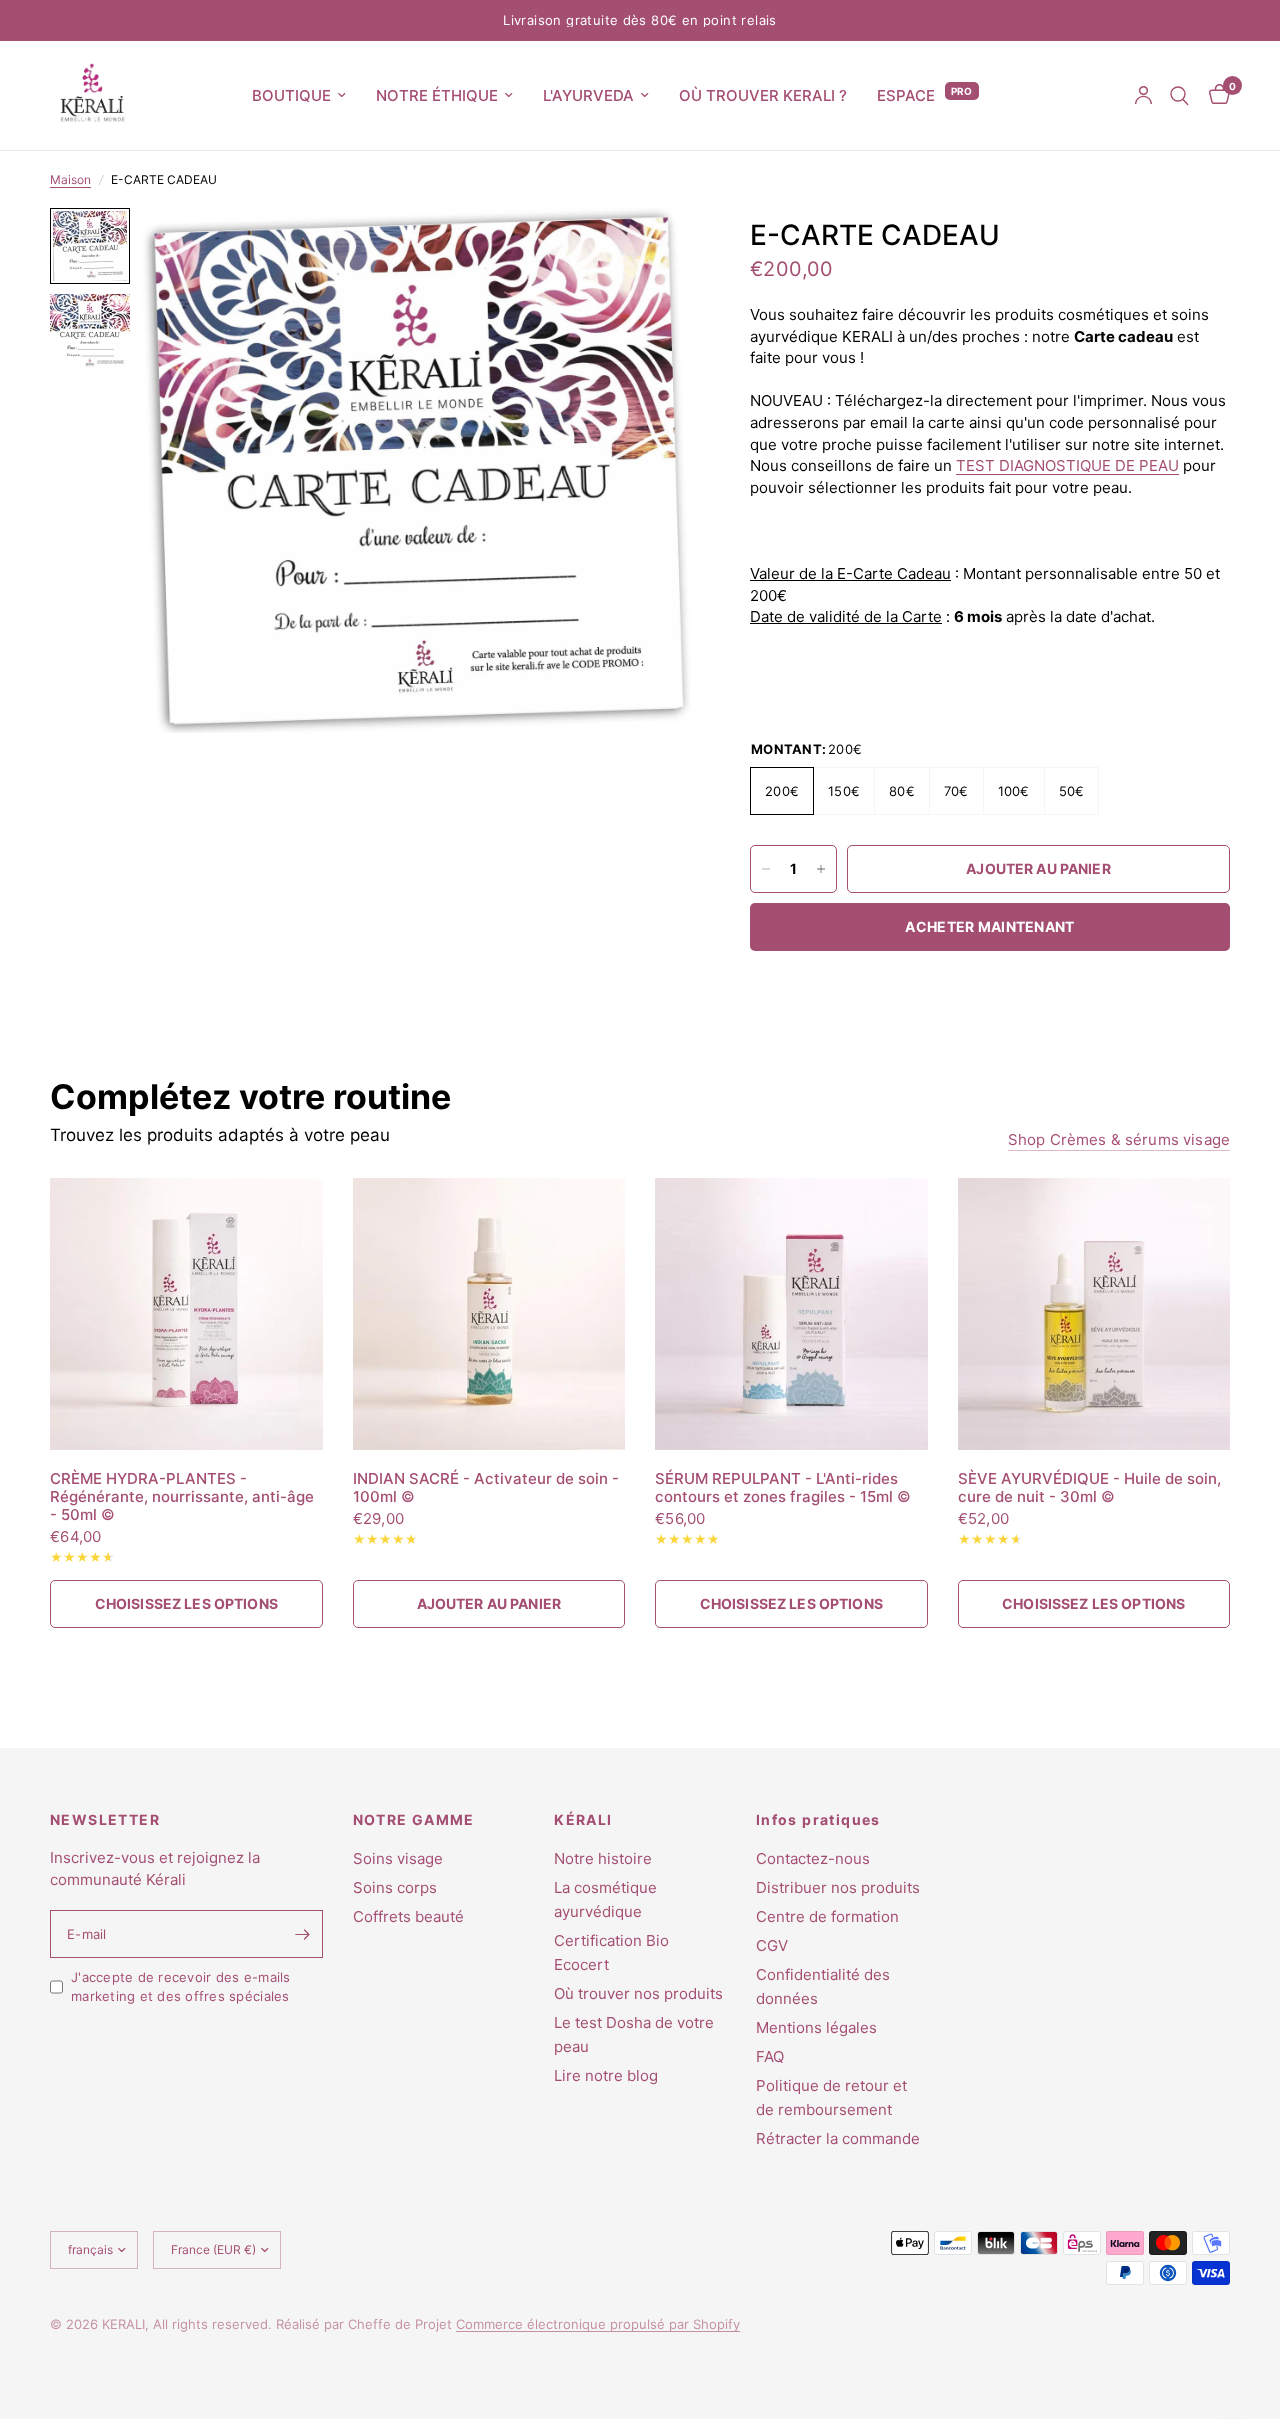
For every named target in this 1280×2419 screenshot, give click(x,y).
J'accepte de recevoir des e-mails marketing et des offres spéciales (181, 1986)
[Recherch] (1179, 95)
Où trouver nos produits (638, 1993)
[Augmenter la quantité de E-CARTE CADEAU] (821, 869)
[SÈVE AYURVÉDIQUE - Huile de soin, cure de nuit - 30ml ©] (1094, 1314)
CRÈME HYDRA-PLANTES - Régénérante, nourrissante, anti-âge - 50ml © (182, 1497)
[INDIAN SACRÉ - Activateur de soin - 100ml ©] (489, 1314)
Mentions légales (816, 2027)
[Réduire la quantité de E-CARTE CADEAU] (766, 869)
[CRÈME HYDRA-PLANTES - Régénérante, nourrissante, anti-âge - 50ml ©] (186, 1314)
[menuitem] (299, 96)
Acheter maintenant (989, 926)
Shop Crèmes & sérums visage (1119, 1139)
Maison (70, 179)
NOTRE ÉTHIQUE (437, 95)
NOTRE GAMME (414, 1820)
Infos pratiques (818, 1820)
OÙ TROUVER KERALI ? (763, 95)
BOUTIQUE (291, 95)
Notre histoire (603, 1858)
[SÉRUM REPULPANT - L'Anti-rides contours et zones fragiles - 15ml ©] (791, 1314)
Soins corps (395, 1887)
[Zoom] (649, 250)
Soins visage (398, 1858)
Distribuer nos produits (838, 1887)
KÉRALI (583, 1820)
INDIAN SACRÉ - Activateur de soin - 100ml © (486, 1488)
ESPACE (906, 95)
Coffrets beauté (408, 1916)
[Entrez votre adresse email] (303, 1934)
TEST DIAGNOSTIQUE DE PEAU (1067, 465)
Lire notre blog (606, 2075)
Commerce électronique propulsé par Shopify (598, 2324)
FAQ (770, 2056)
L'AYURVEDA (588, 95)
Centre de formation (827, 1916)
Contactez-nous (813, 1858)
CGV (772, 1945)
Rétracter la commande (838, 2138)
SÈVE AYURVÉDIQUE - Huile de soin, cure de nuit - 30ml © (1089, 1488)
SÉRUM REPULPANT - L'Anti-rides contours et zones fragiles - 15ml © (783, 1488)
